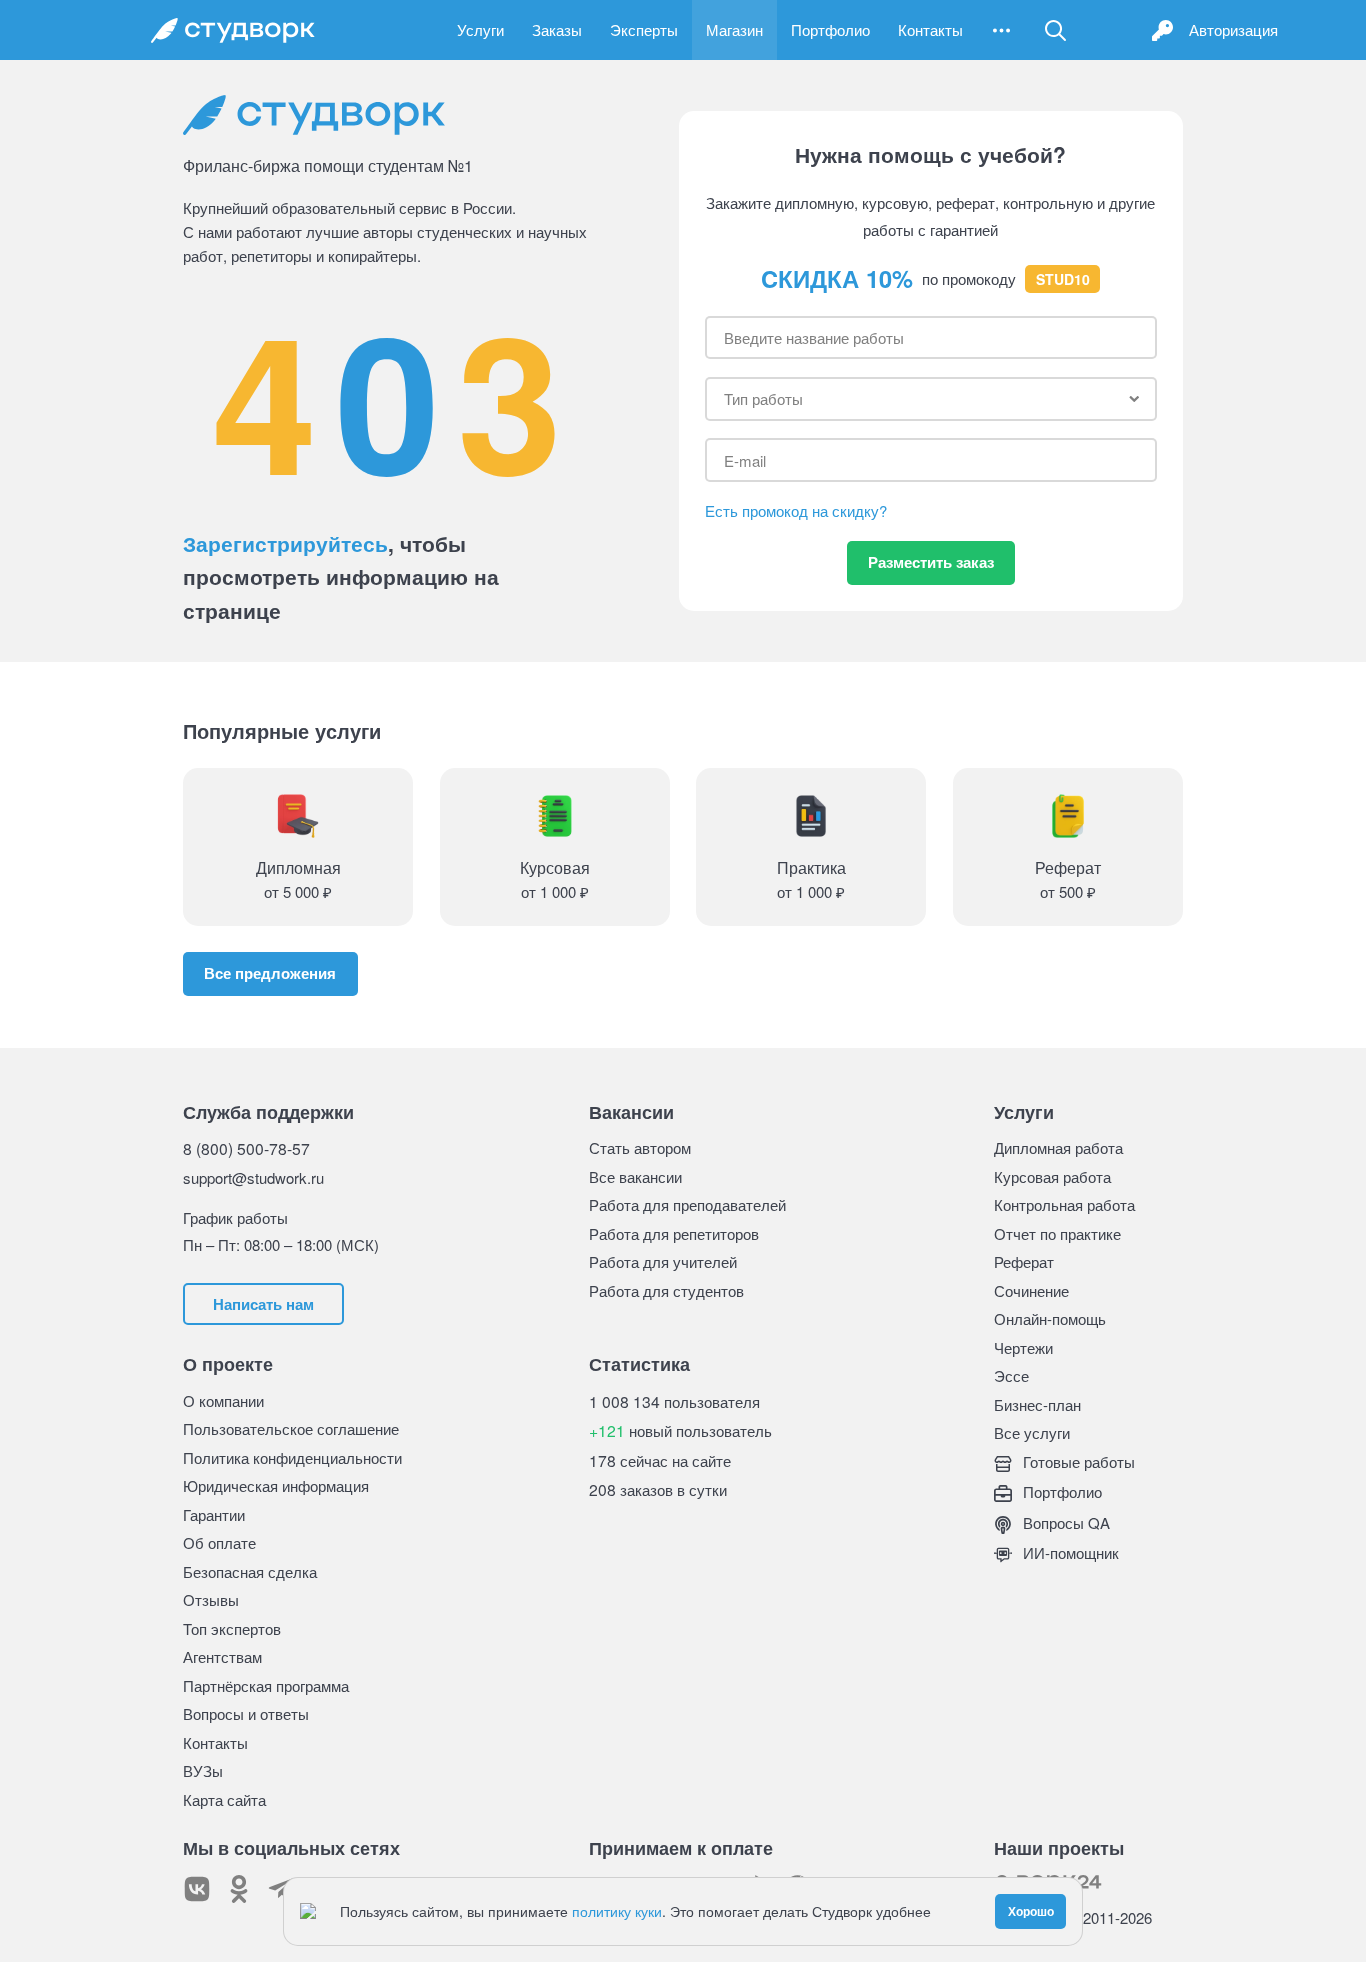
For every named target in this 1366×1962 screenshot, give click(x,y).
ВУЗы (203, 1770)
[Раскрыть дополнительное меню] (1001, 30)
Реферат (1024, 1261)
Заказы (557, 29)
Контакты (930, 29)
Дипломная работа (1058, 1147)
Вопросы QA (1064, 1522)
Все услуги (1032, 1432)
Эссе (1011, 1375)
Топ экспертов (232, 1628)
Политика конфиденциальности (292, 1457)
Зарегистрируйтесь (285, 543)
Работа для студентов (666, 1290)
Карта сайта (224, 1799)
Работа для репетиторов (674, 1233)
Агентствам (222, 1656)
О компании (223, 1400)
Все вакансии (635, 1176)
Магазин (734, 29)
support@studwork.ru (253, 1177)
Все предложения (270, 973)
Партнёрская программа (266, 1685)
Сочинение (1031, 1290)
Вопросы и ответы (246, 1713)
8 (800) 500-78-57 (246, 1148)
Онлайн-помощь (1050, 1318)
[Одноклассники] (239, 1889)
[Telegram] (281, 1889)
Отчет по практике (1057, 1233)
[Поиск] (1056, 30)
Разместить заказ (931, 562)
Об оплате (219, 1542)
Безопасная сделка (250, 1571)
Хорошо (1031, 1911)
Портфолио (830, 29)
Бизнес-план (1037, 1404)
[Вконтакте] (197, 1889)
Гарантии (214, 1514)
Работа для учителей (663, 1261)
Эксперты (644, 29)
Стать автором (640, 1147)
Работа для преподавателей (687, 1204)
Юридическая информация (276, 1485)
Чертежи (1023, 1347)
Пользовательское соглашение (291, 1428)
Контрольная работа (1064, 1204)
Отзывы (211, 1599)
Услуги (480, 29)
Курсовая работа (1052, 1176)
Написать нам (263, 1304)
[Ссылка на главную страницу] (233, 30)
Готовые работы (1077, 1461)
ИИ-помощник (1069, 1552)
